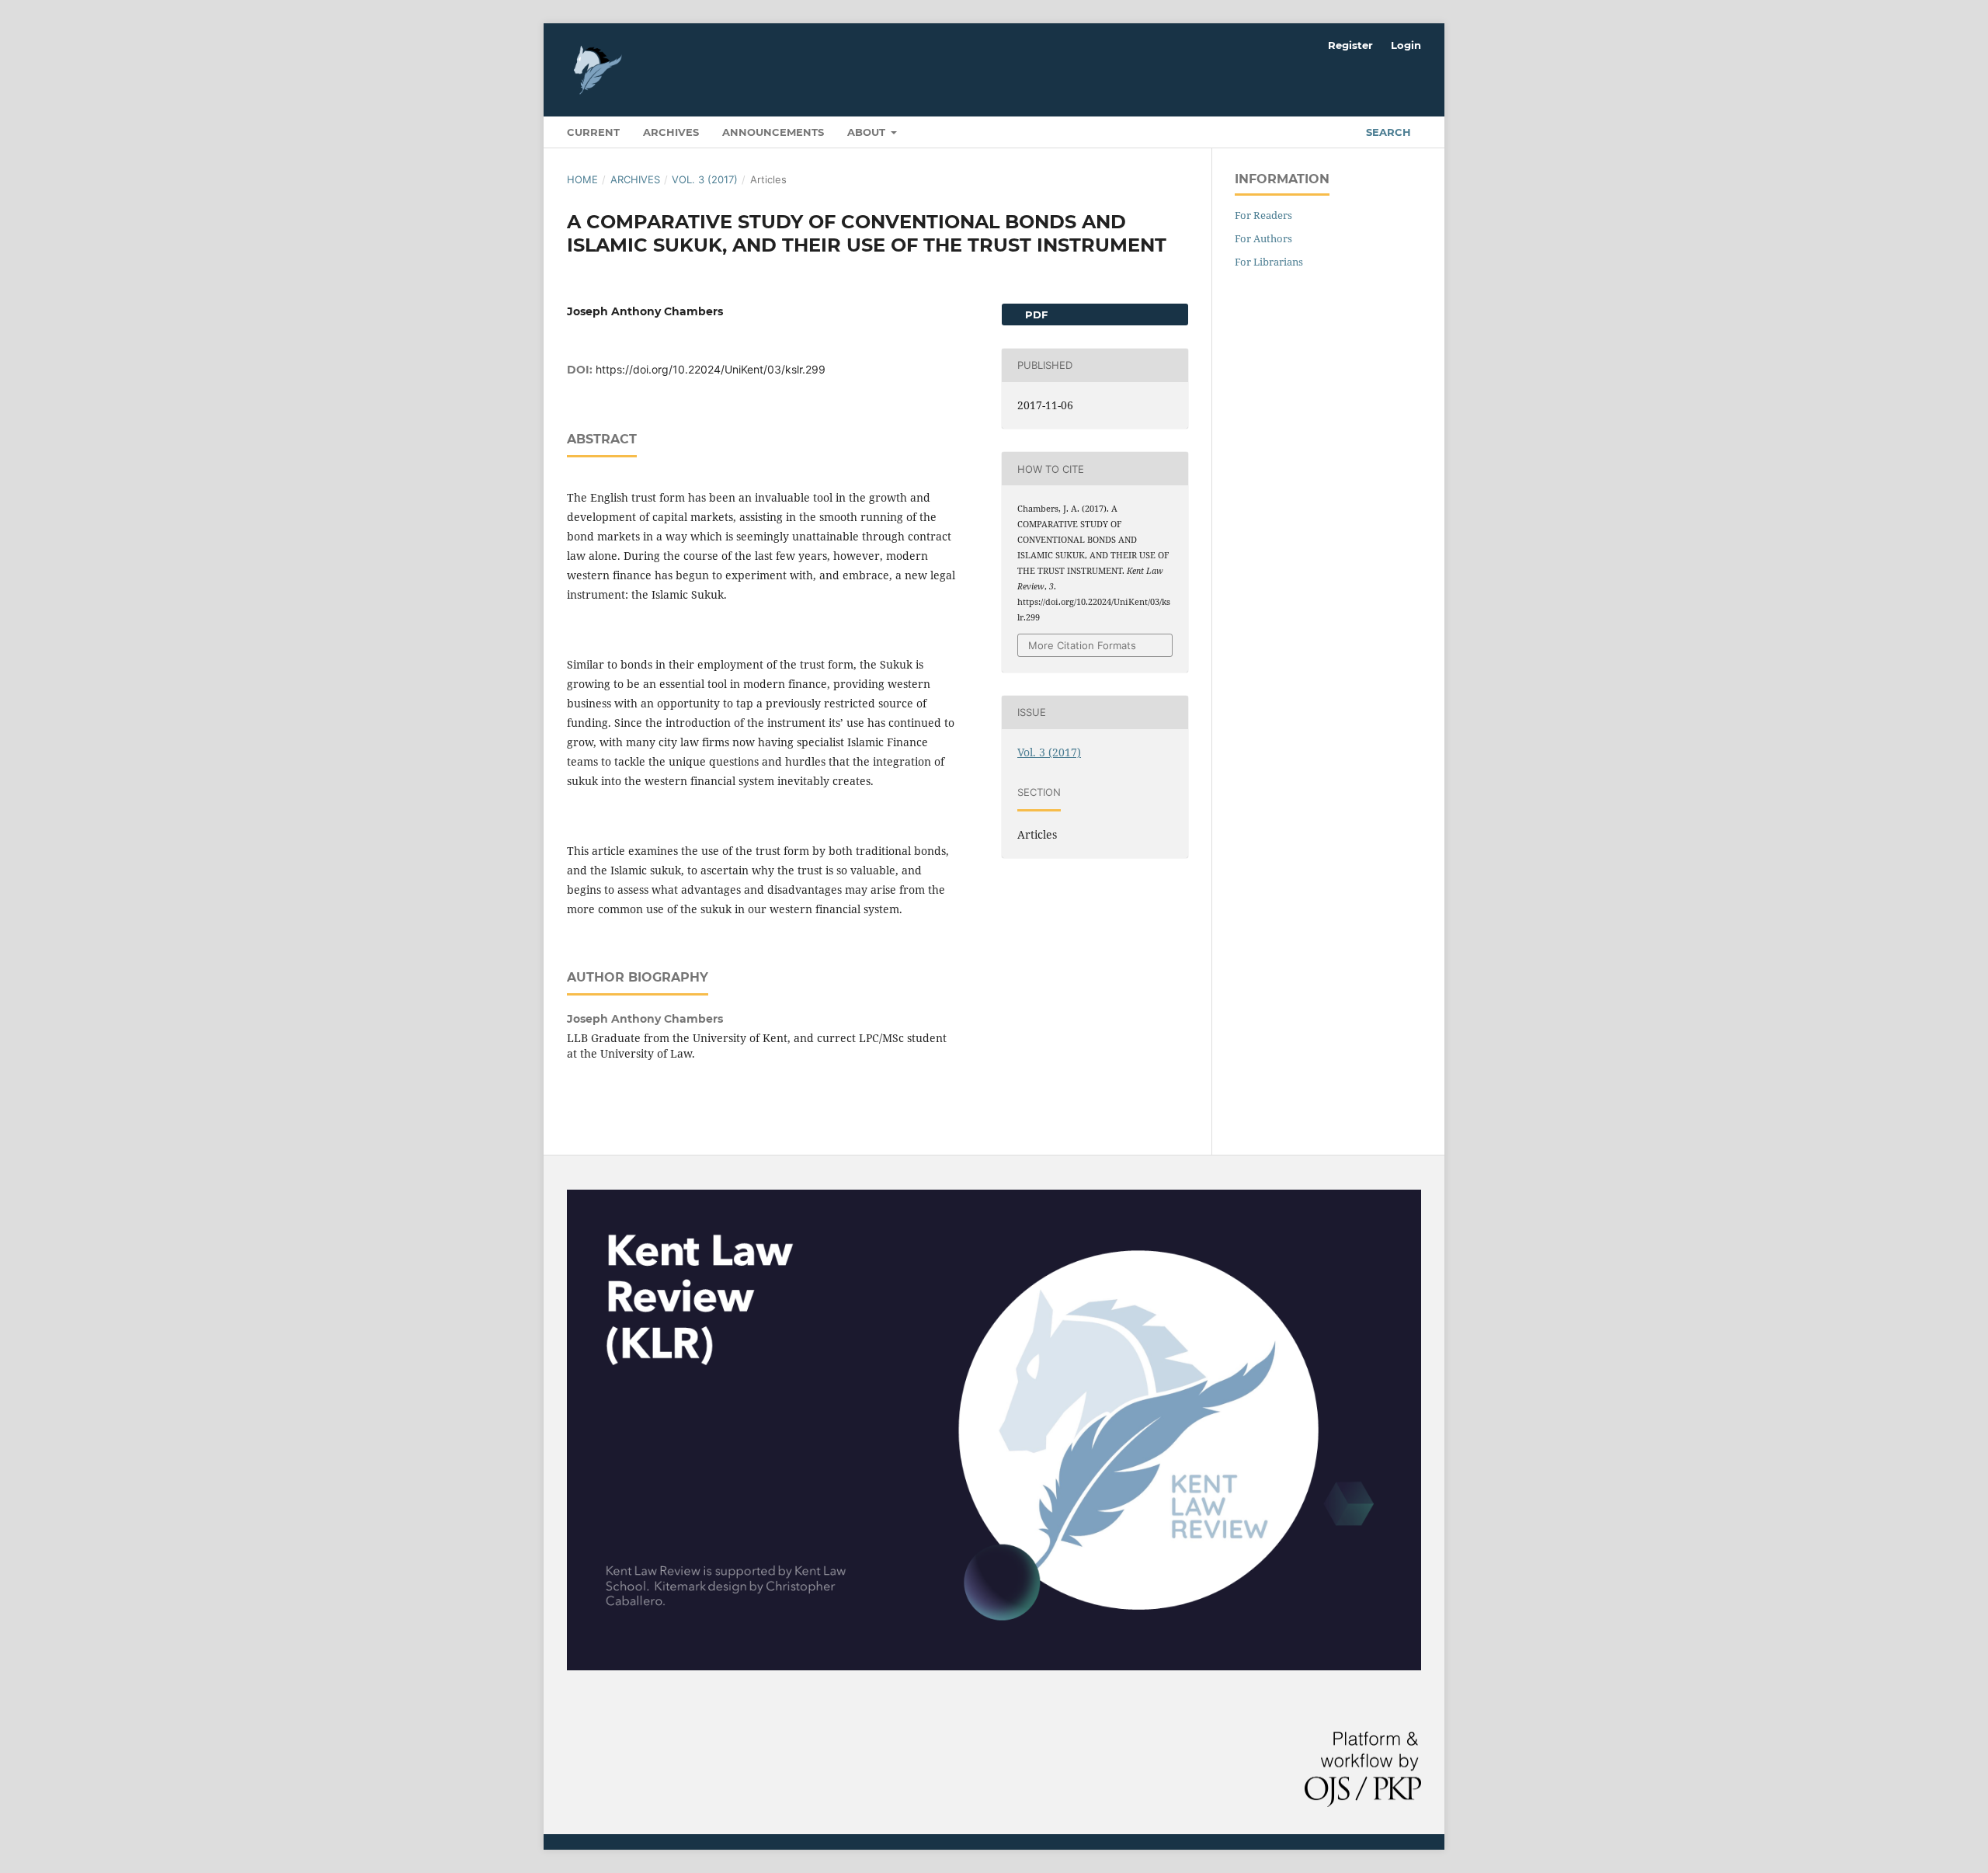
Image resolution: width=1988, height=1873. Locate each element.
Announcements (773, 132)
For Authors (1263, 238)
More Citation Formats (1082, 645)
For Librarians (1269, 262)
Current (593, 132)
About (868, 132)
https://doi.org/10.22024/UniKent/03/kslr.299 (711, 369)
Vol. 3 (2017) (705, 179)
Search (1387, 132)
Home (582, 179)
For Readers (1263, 215)
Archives (671, 132)
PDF (1035, 314)
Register (1350, 45)
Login (1406, 45)
